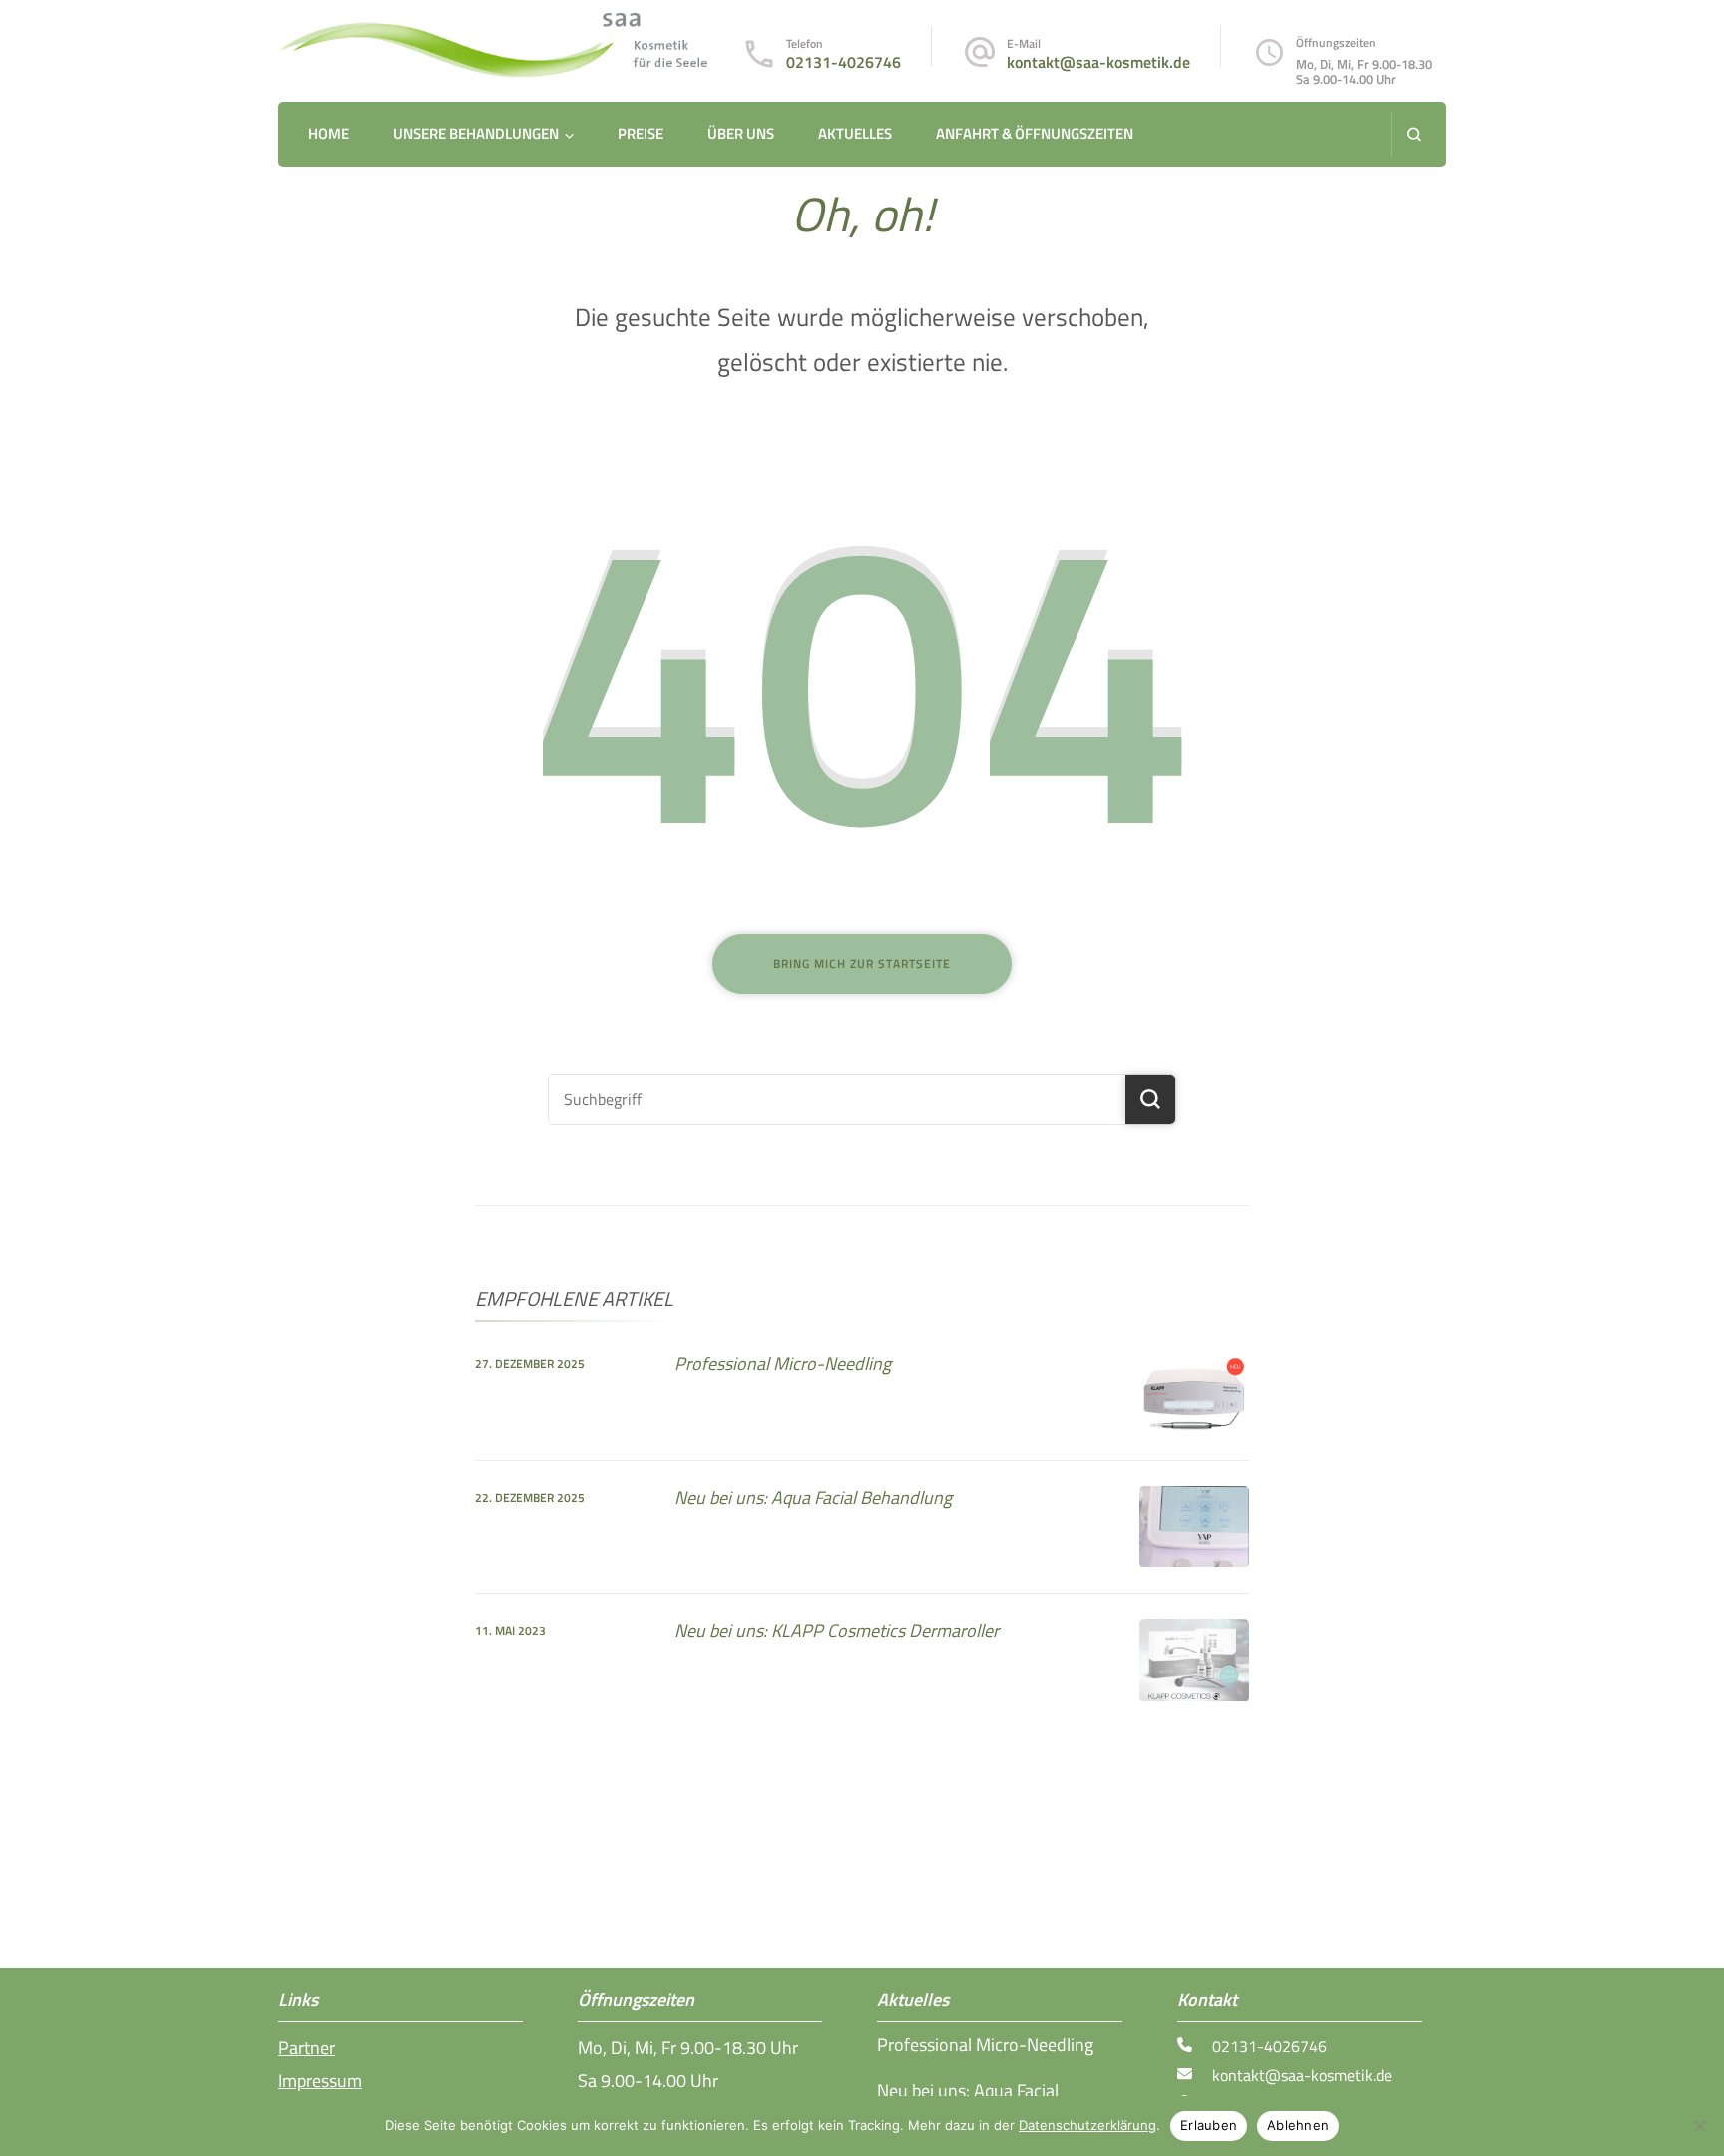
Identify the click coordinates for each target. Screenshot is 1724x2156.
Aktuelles (855, 133)
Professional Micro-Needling (783, 1363)
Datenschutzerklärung (1087, 2125)
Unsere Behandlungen (476, 133)
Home (329, 133)
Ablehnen (1298, 2125)
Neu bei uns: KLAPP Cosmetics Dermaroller (837, 1631)
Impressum (320, 2081)
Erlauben (1209, 2125)
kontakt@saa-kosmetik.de (1098, 62)
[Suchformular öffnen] (1413, 134)
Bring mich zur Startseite (862, 963)
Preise (641, 133)
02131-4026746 (844, 62)
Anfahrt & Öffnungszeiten (1035, 133)
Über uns (741, 133)
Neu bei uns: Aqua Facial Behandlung (813, 1497)
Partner (307, 2048)
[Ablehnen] (1699, 2126)
